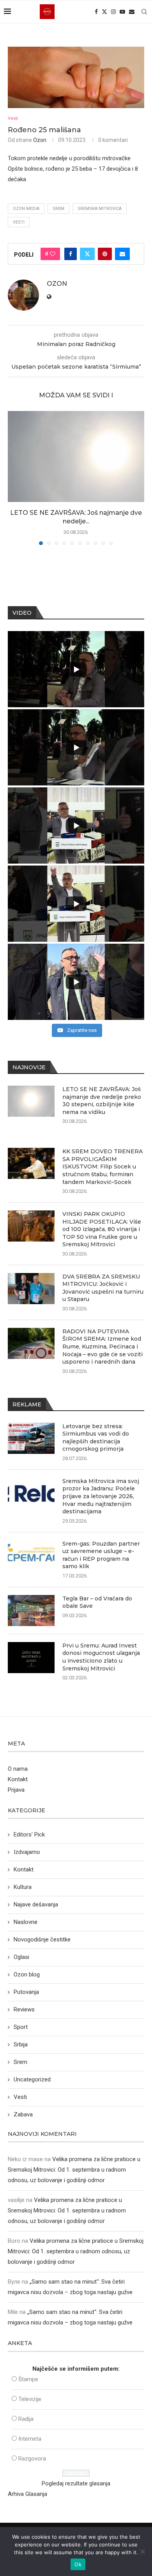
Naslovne (26, 1922)
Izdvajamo (27, 1852)
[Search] (144, 12)
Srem (58, 209)
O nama (18, 1769)
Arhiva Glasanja (27, 2494)
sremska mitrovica (100, 209)
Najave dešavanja (36, 1904)
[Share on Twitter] (87, 254)
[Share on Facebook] (71, 254)
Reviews (24, 2009)
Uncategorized (32, 2079)
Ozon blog (27, 1974)
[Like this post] (53, 254)
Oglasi (21, 1957)
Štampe (28, 2379)
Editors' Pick (29, 1835)
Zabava (23, 2114)
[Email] (132, 12)
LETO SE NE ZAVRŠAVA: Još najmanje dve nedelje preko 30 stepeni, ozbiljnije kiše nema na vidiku (102, 1101)
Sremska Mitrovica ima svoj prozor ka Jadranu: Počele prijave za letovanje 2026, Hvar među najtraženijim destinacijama (101, 1496)
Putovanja (26, 1992)
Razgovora (32, 2459)
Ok (78, 2564)
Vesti (19, 222)
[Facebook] (96, 12)
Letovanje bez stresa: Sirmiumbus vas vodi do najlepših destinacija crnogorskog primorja (96, 1438)
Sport (21, 2027)
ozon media (26, 209)
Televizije (30, 2399)
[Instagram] (113, 12)
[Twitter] (104, 12)
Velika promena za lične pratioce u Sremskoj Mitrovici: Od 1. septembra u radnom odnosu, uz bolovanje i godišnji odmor (74, 2170)
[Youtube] (122, 12)
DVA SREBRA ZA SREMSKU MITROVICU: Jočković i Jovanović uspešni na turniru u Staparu (103, 1288)
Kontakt (18, 1779)
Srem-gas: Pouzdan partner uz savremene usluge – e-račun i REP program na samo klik (101, 1555)
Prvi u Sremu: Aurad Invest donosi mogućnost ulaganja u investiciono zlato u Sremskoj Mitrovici (101, 1657)
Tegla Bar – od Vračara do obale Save (97, 1602)
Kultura (23, 1887)
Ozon (40, 140)
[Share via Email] (122, 254)
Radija (26, 2419)
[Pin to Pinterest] (105, 254)
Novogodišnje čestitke (42, 1939)
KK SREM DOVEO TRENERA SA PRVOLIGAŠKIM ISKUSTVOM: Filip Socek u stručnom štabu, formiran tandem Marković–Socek (103, 1166)
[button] (14, 478)
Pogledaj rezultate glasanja (76, 2483)
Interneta (30, 2439)
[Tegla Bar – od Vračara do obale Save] (31, 1611)
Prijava (16, 1790)
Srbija (21, 2044)
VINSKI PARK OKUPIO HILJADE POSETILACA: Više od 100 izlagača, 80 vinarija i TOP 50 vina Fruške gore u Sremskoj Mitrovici (102, 1229)
